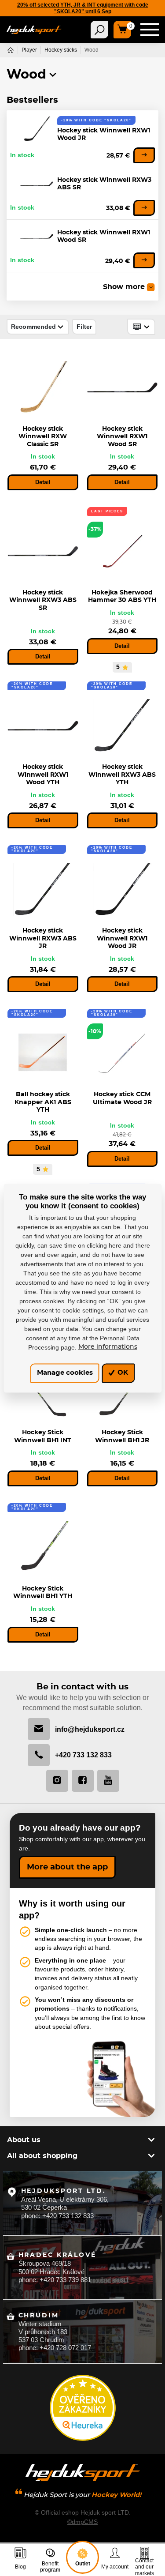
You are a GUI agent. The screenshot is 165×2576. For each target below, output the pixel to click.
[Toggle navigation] (99, 30)
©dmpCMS (82, 2522)
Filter (84, 327)
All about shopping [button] (42, 2156)
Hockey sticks (61, 50)
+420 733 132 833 (83, 1755)
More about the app (67, 1867)
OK (122, 1373)
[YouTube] (108, 1781)
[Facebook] (83, 1781)
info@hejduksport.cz (90, 1729)
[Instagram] (57, 1781)
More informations (108, 1347)
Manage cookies (65, 1373)
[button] (53, 75)
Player (29, 50)
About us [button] (24, 2140)
